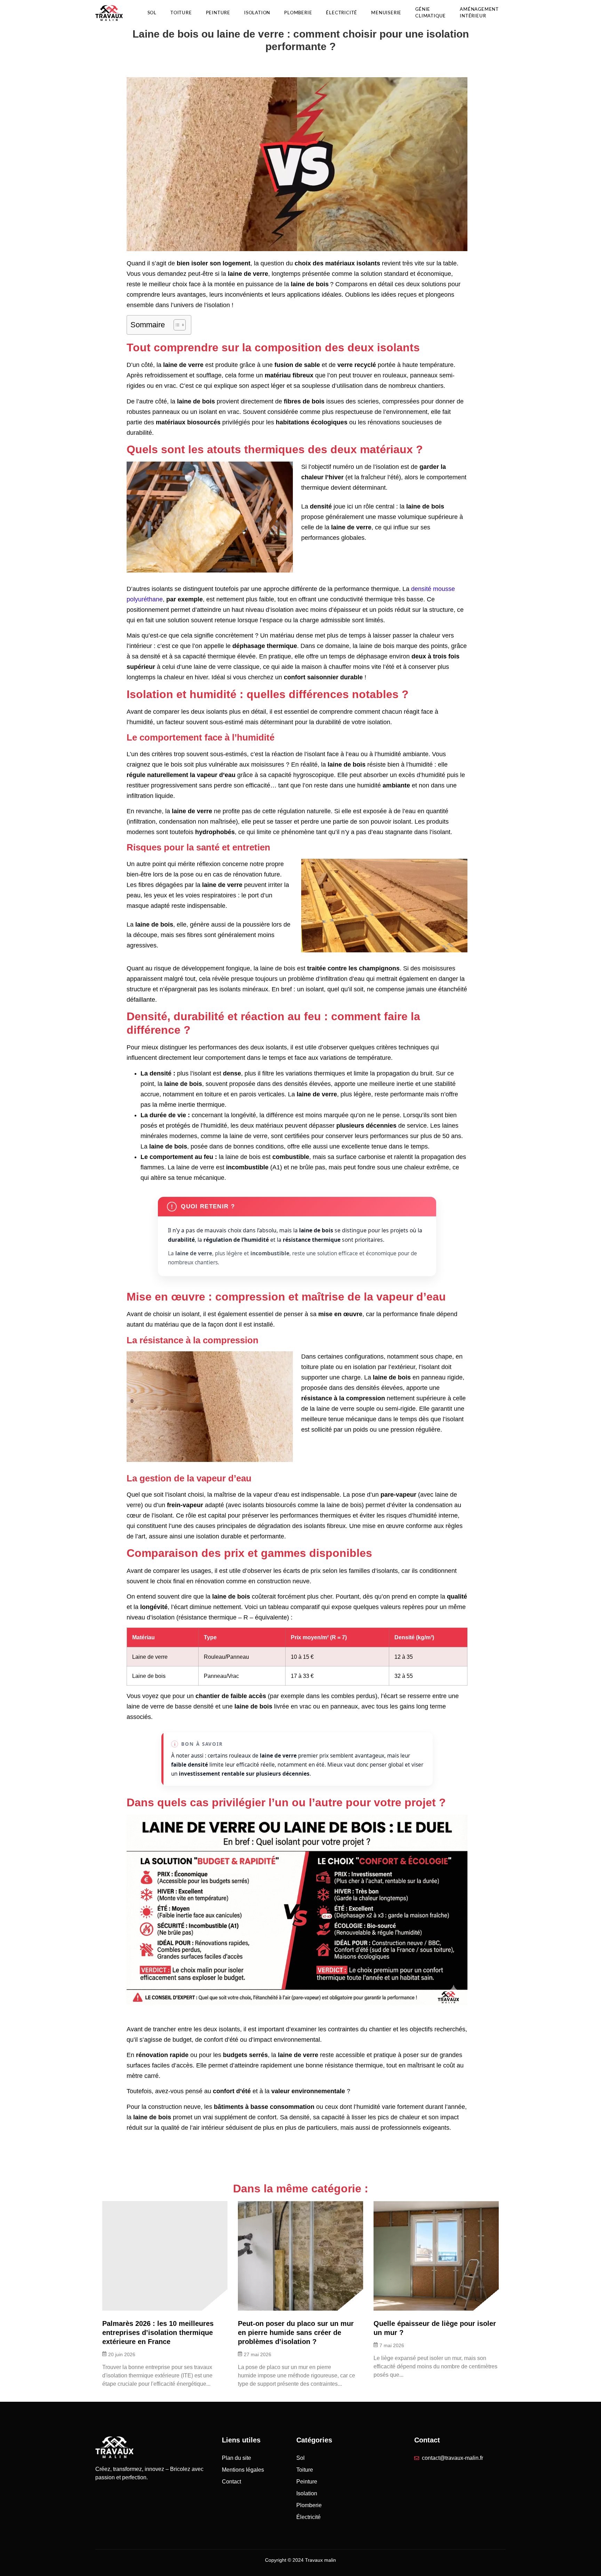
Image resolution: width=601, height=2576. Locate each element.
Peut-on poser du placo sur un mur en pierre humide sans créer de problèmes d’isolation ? (296, 2333)
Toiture (181, 13)
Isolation (257, 13)
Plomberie (298, 13)
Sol (152, 13)
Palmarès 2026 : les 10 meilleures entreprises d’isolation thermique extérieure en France (158, 2333)
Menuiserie (386, 13)
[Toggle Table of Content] (176, 325)
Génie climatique (431, 13)
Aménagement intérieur (479, 13)
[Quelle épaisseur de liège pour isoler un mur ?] (436, 2256)
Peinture (218, 13)
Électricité (342, 13)
